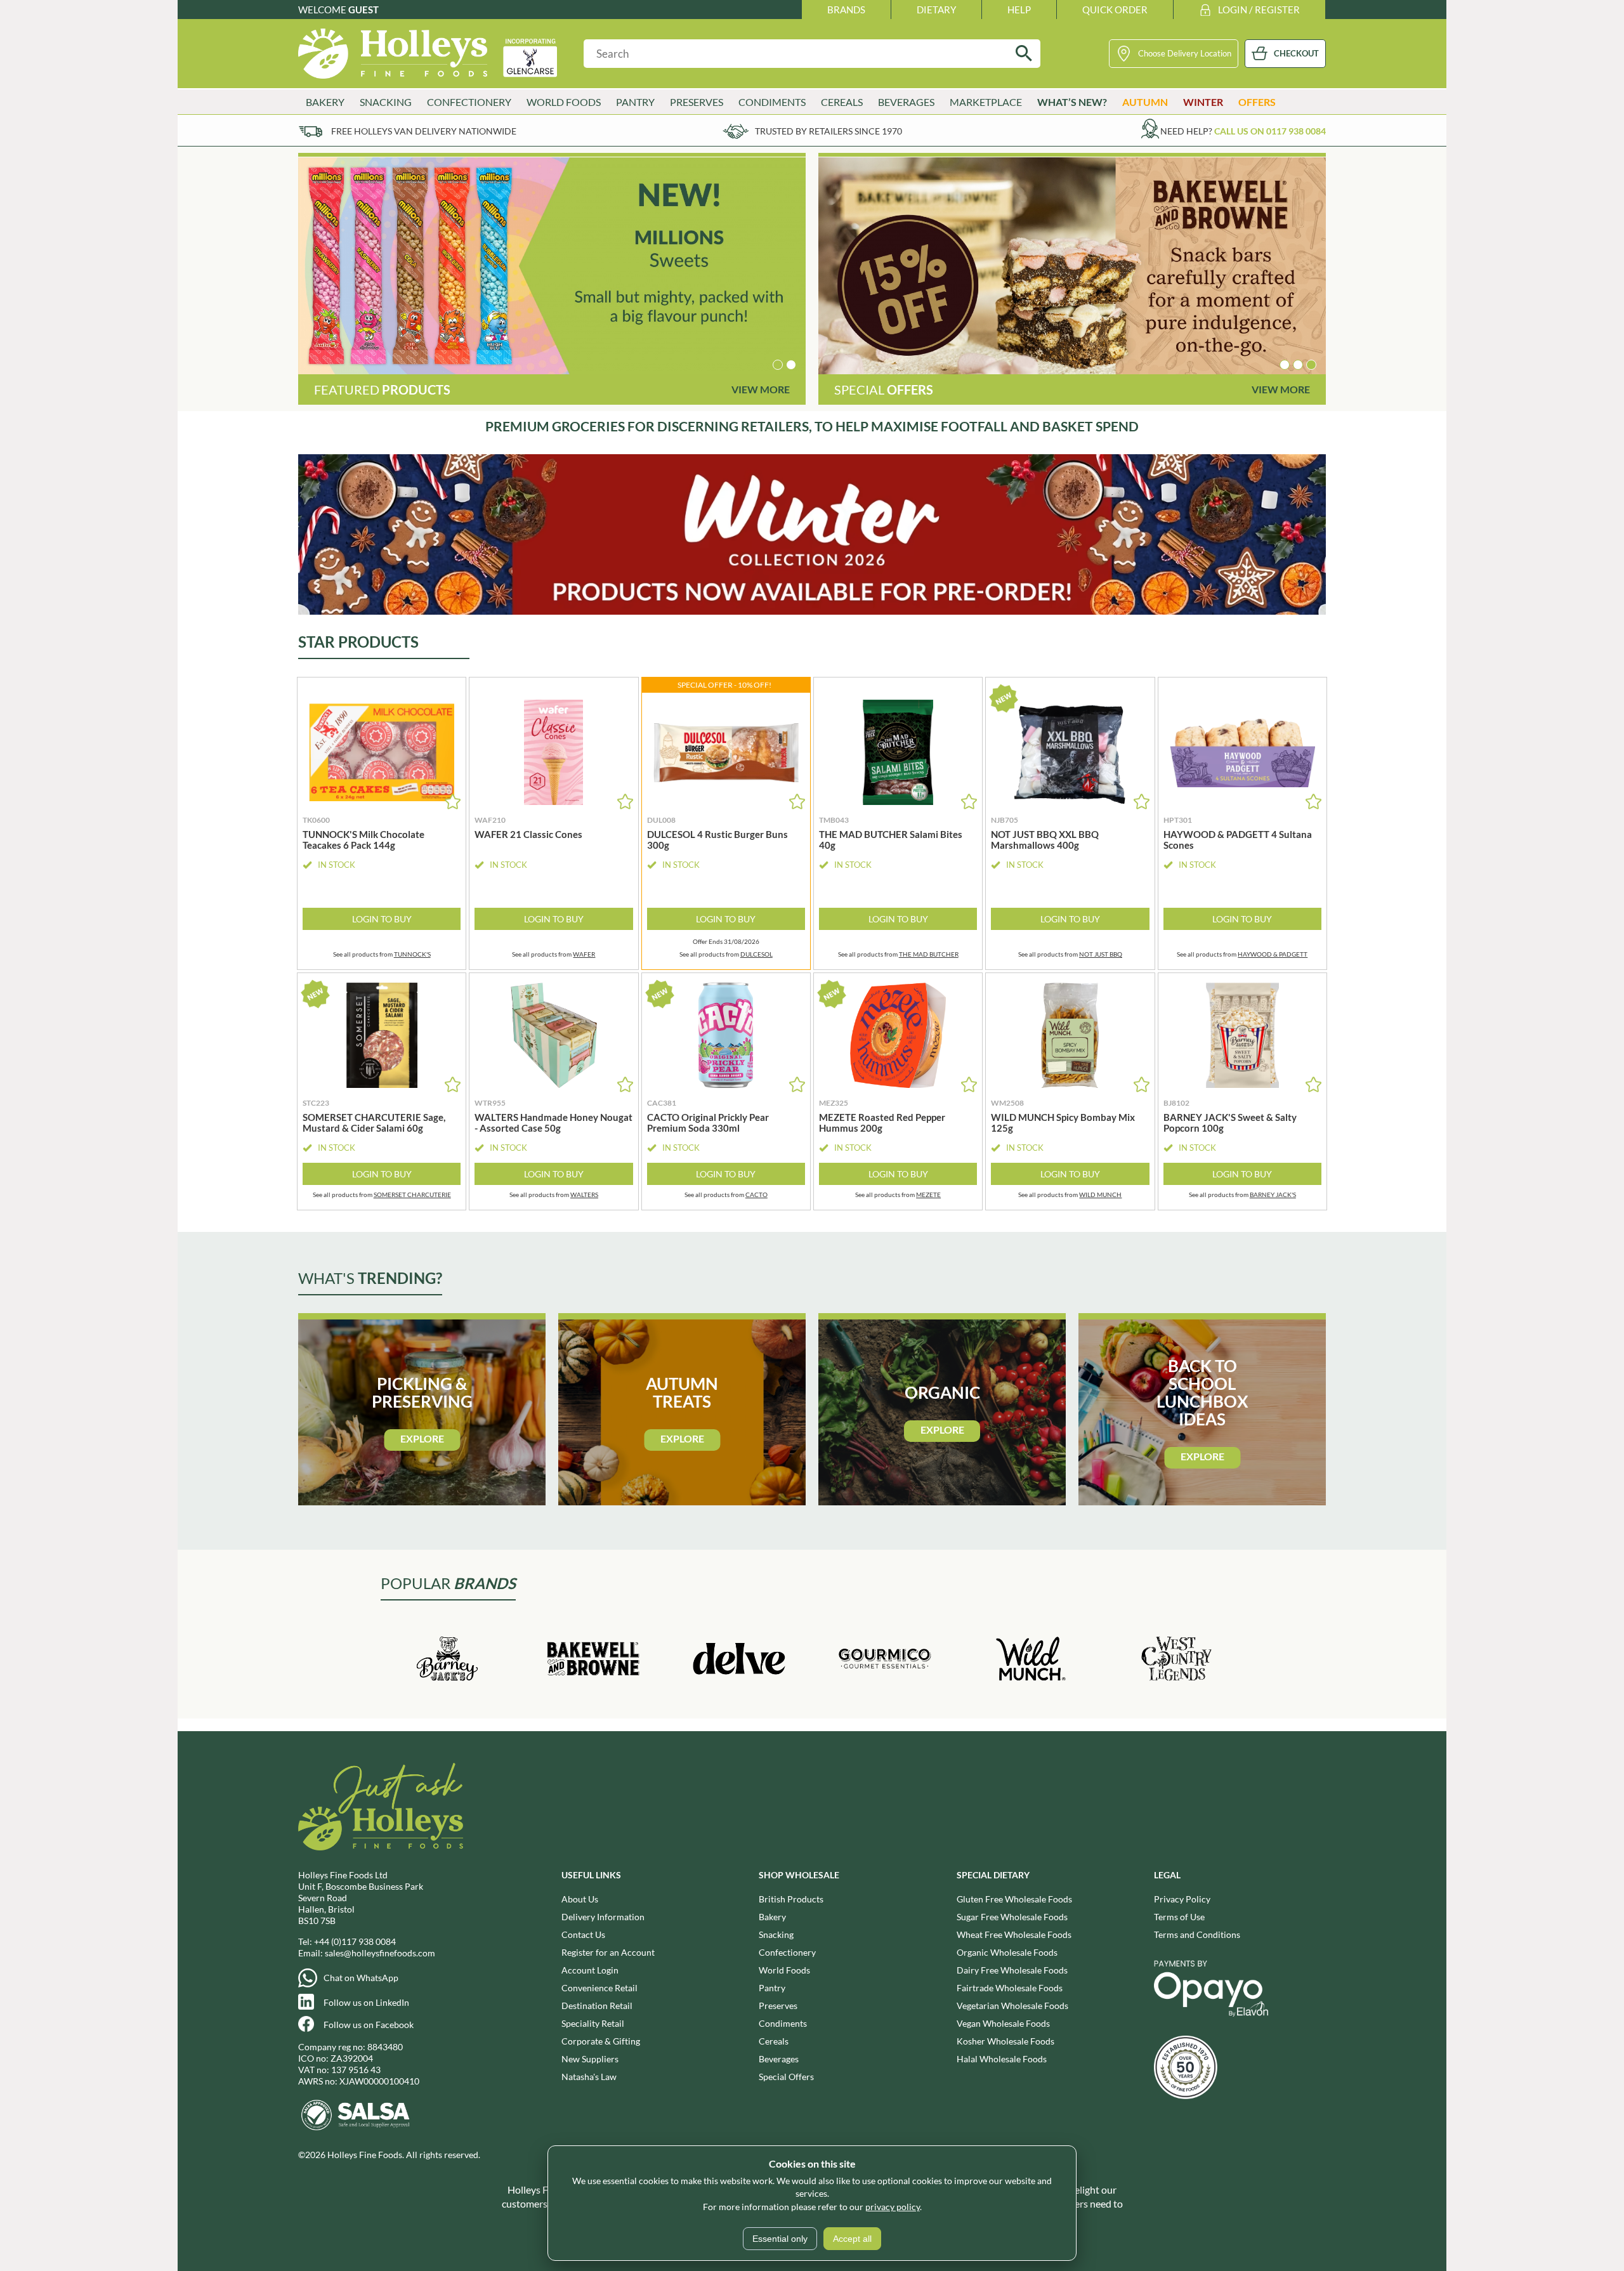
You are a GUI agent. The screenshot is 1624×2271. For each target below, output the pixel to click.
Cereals (774, 2041)
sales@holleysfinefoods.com (380, 1953)
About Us (580, 1899)
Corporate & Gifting (601, 2041)
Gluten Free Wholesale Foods (1014, 1899)
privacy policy (893, 2207)
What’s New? (1072, 102)
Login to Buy (382, 919)
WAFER (584, 954)
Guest (363, 10)
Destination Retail (597, 2006)
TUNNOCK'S (412, 954)
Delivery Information (603, 1917)
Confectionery (787, 1952)
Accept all (852, 2239)
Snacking (776, 1934)
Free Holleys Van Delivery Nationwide (424, 131)
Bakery (772, 1917)
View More (761, 389)
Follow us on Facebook (369, 2025)
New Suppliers (590, 2059)
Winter (1203, 102)
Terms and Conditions (1197, 1934)
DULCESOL (756, 954)
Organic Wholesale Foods (1007, 1952)
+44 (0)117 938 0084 (355, 1941)
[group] (552, 266)
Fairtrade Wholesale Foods (1010, 1988)
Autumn (1145, 102)
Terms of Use (1179, 1917)
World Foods (784, 1970)
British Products (791, 1899)
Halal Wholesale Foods (1002, 2059)
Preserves (778, 2006)
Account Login (590, 1970)
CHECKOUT (1296, 53)
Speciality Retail (593, 2023)
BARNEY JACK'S (1273, 1194)
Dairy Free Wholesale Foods (1012, 1970)
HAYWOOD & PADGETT (1273, 954)
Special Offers (786, 2077)
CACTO (756, 1194)
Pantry (772, 1988)
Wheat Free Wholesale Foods (1014, 1934)
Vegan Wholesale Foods (1003, 2023)
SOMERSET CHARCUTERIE (412, 1194)
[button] (778, 365)
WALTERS (584, 1194)
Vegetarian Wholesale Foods (1012, 2006)
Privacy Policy (1182, 1899)
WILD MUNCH (1100, 1194)
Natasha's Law (589, 2077)
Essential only (780, 2239)
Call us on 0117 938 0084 (1270, 131)
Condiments (783, 2023)
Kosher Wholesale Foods (1005, 2041)
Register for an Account (608, 1952)
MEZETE (928, 1194)
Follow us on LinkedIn (366, 2002)
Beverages (779, 2059)
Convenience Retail (599, 1988)
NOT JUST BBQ (1101, 954)
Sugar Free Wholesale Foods (1012, 1917)
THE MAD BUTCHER (929, 954)
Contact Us (583, 1934)
